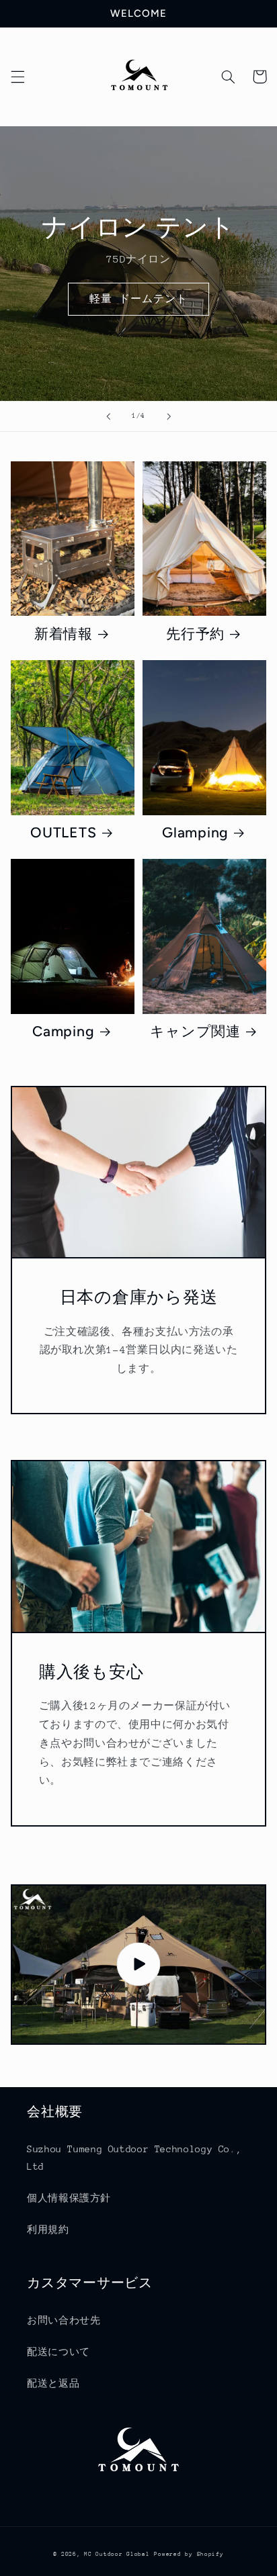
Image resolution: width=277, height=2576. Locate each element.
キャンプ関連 (195, 1031)
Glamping (195, 832)
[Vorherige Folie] (108, 416)
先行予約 (195, 634)
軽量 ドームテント (138, 298)
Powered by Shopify (189, 2554)
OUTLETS (63, 832)
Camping (63, 1031)
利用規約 (48, 2229)
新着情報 (64, 634)
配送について (58, 2352)
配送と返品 (53, 2383)
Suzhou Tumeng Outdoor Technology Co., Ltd (134, 2158)
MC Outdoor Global (117, 2554)
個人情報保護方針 (69, 2198)
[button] (17, 77)
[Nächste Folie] (169, 416)
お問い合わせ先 (64, 2320)
